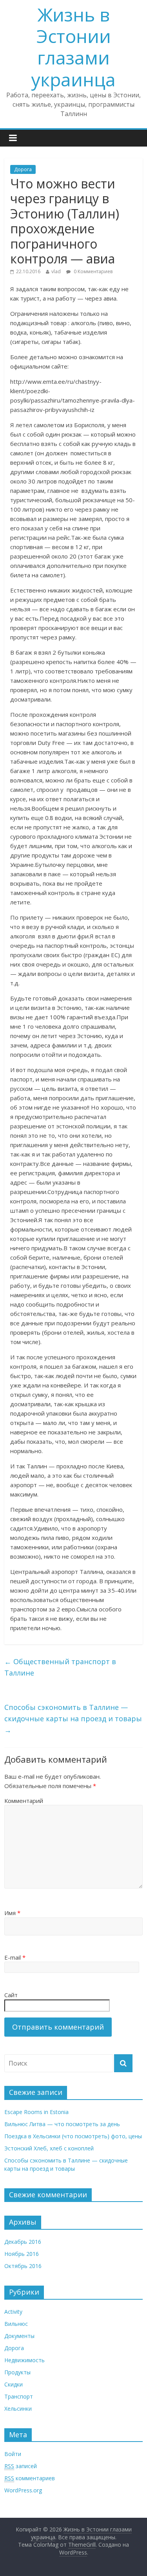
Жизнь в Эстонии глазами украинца (73, 47)
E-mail (15, 1957)
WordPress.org (23, 2490)
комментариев (30, 2478)
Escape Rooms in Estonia (36, 2112)
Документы (19, 2336)
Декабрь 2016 (23, 2242)
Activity (13, 2312)
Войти (13, 2454)
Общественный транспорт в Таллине (60, 1667)
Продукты (17, 2372)
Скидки (14, 2384)
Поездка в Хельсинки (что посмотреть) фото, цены (73, 2136)
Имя (12, 1913)
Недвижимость (24, 2360)
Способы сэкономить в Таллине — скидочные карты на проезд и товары (73, 1719)
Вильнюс (16, 2324)
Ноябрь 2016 (22, 2254)
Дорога (23, 169)
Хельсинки (18, 2409)
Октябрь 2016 (23, 2266)
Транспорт (19, 2396)
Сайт (11, 1995)
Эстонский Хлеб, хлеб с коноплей (49, 2148)
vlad (56, 271)
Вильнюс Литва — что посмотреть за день (62, 2124)
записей (21, 2466)
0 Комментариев (93, 271)
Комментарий (24, 1801)
